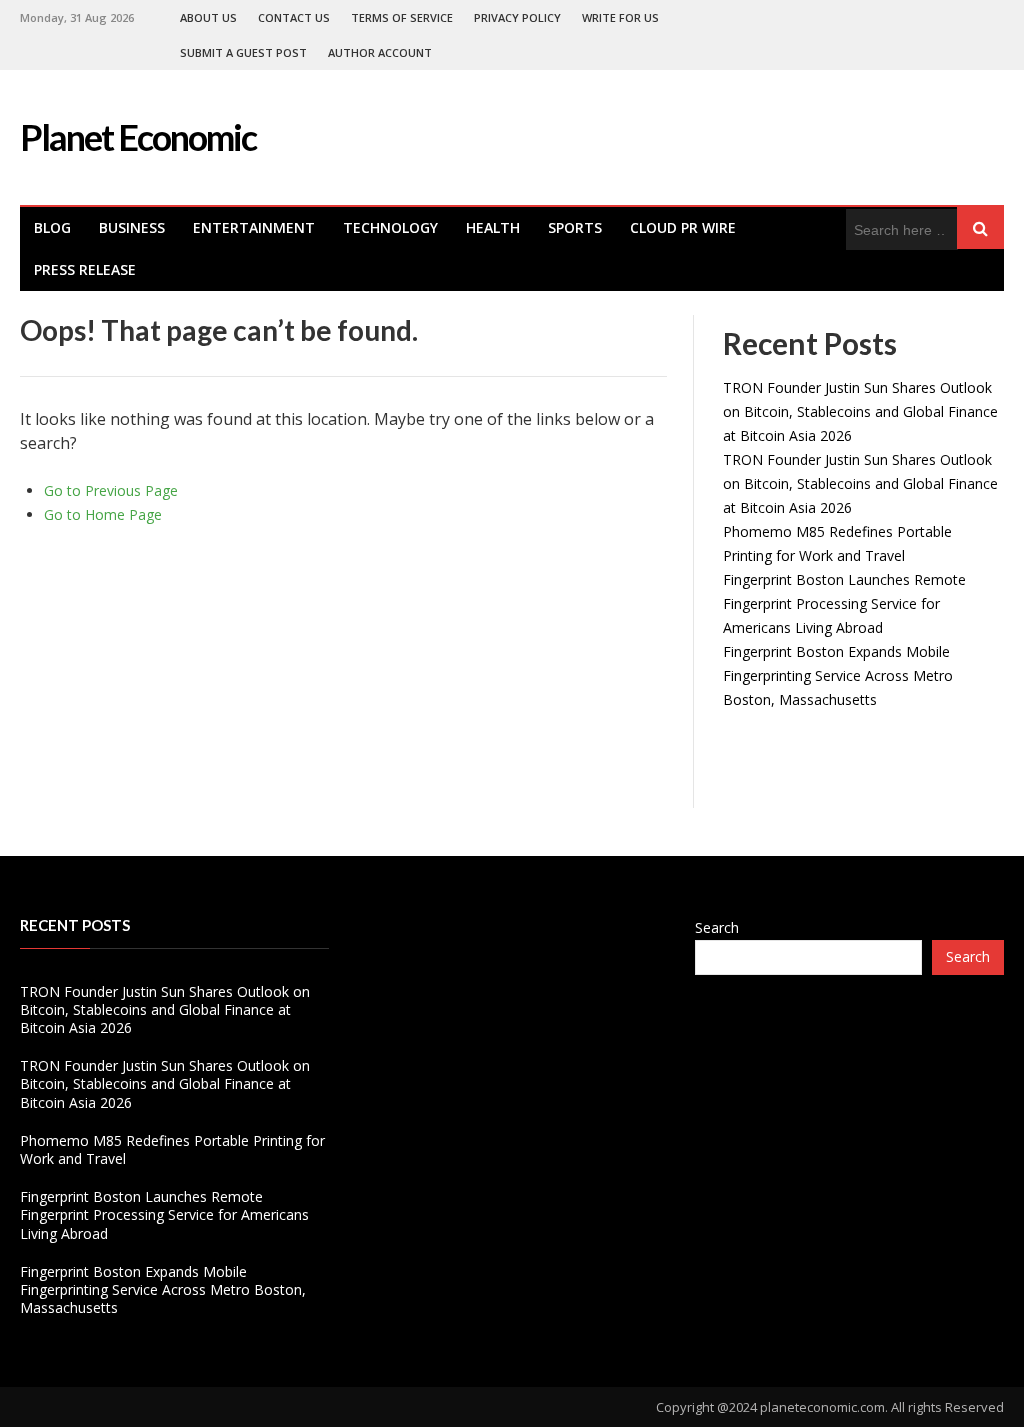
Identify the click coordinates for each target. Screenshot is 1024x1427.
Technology (390, 227)
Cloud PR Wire (683, 227)
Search (717, 927)
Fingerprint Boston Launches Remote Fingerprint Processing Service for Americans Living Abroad (844, 603)
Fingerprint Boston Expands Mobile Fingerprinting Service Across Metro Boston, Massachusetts (838, 675)
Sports (575, 227)
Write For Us (620, 17)
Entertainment (254, 227)
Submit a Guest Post (243, 52)
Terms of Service (402, 17)
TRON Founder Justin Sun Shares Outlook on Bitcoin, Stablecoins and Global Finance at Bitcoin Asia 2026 (860, 411)
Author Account (380, 52)
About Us (208, 17)
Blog (52, 227)
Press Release (85, 269)
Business (132, 227)
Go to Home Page (103, 514)
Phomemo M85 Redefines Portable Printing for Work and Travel (172, 1149)
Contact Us (294, 17)
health (493, 227)
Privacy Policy (517, 17)
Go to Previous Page (111, 490)
